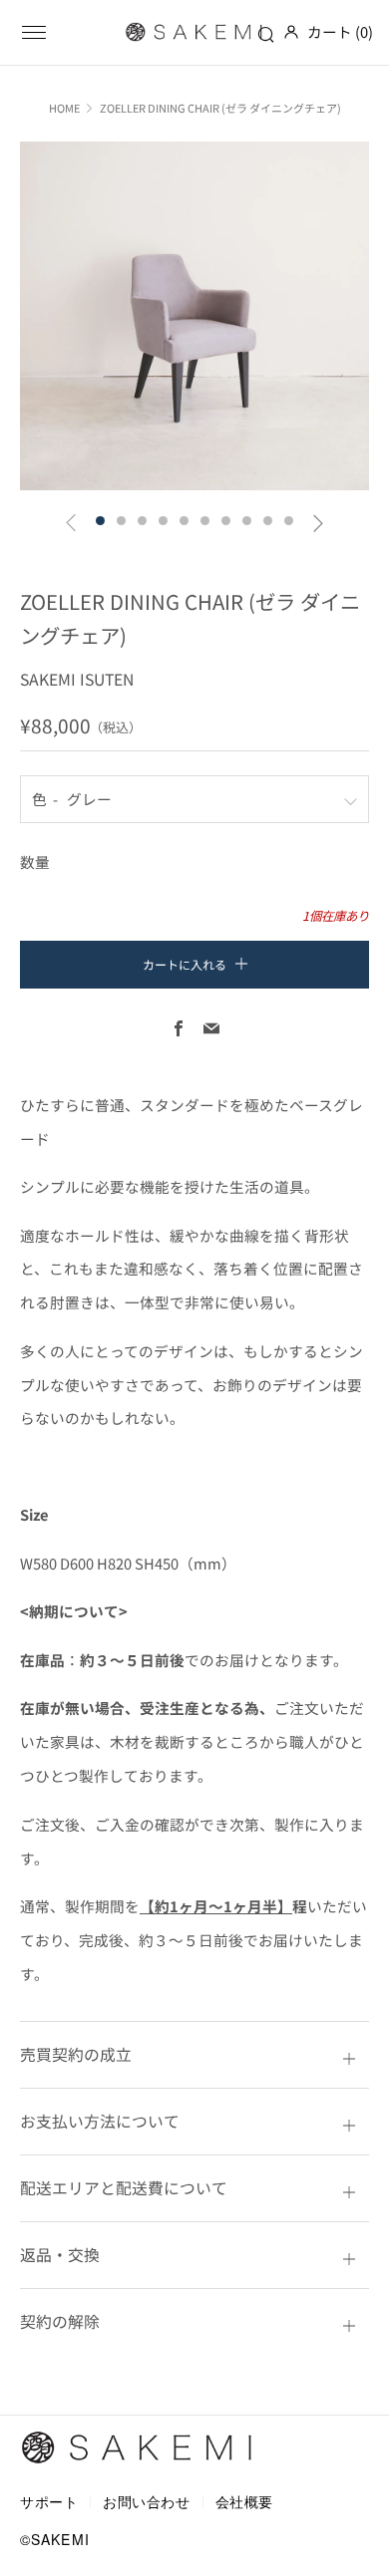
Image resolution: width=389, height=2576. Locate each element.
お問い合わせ (146, 2501)
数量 (35, 861)
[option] (194, 316)
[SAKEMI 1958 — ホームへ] (138, 2448)
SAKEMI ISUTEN (77, 679)
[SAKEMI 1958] (194, 32)
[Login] (291, 32)
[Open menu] (34, 32)
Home (64, 108)
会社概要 (244, 2501)
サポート (49, 2501)
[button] (100, 521)
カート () (340, 31)
